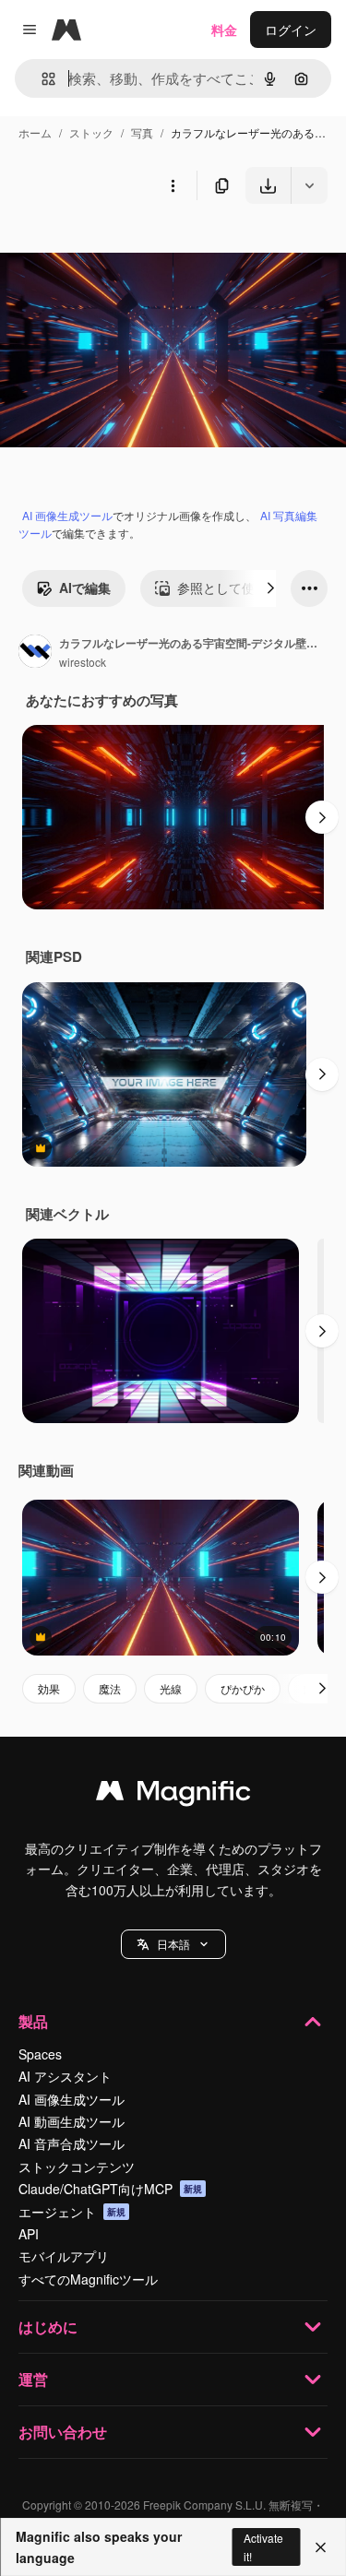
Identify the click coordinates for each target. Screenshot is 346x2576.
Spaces (40, 2054)
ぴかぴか (243, 1688)
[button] (173, 1944)
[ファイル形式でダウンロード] (309, 185)
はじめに (48, 2327)
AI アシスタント (65, 2076)
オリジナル (127, 247)
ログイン (291, 30)
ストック (91, 132)
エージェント (72, 2212)
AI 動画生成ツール (72, 2121)
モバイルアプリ (64, 2256)
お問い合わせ (63, 2432)
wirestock (83, 662)
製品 (33, 2021)
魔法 (110, 1688)
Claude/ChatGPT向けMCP (110, 2189)
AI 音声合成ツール (72, 2143)
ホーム (35, 132)
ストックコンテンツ (77, 2166)
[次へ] (270, 588)
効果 (49, 1688)
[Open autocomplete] (41, 79)
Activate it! (263, 2546)
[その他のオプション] (173, 185)
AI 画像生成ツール (67, 515)
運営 (33, 2379)
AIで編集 (85, 588)
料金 (224, 30)
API (29, 2234)
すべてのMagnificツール (88, 2279)
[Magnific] (173, 1795)
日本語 (173, 1944)
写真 (142, 132)
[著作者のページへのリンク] (35, 653)
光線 (171, 1688)
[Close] (321, 2547)
